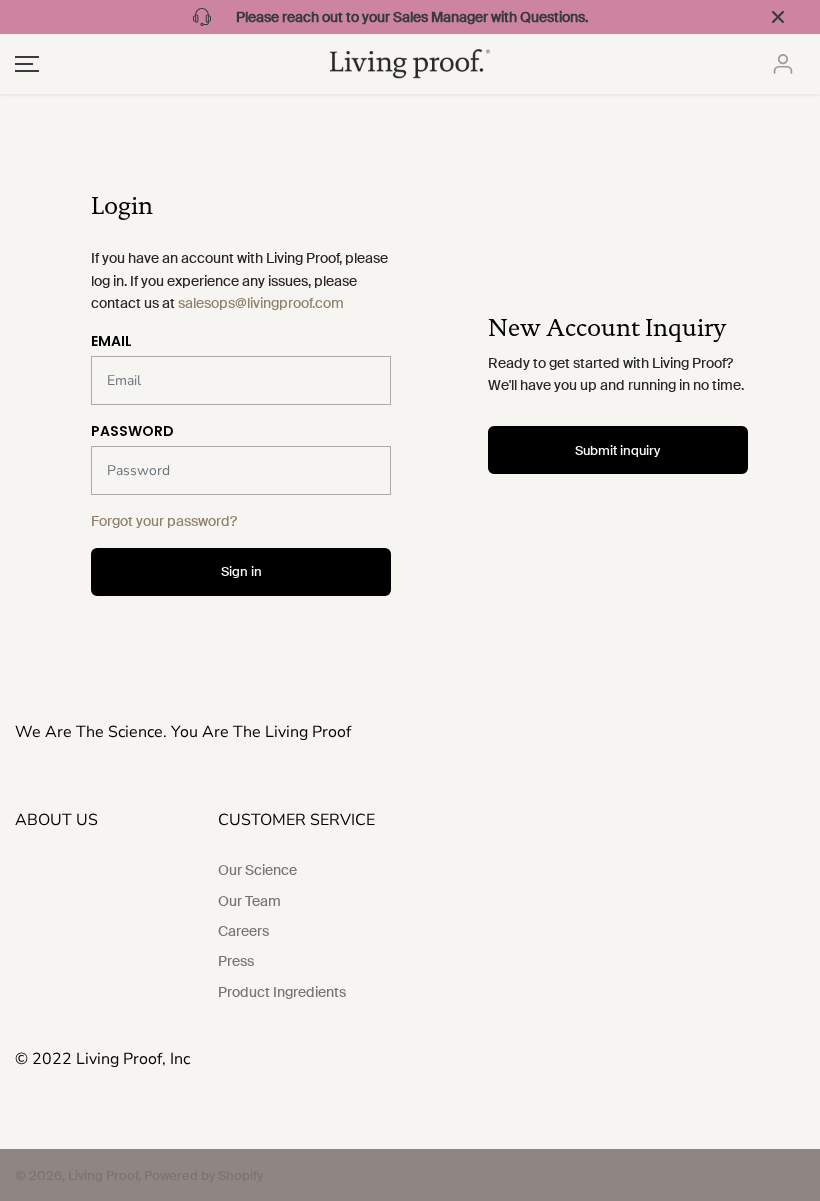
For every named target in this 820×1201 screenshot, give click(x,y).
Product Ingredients (282, 992)
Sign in (241, 571)
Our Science (257, 870)
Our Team (249, 901)
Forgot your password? (164, 521)
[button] (24, 64)
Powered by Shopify (203, 1175)
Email (111, 341)
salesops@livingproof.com (261, 303)
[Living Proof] (410, 64)
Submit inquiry (617, 450)
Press (236, 961)
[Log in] (783, 64)
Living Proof (103, 1175)
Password (132, 431)
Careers (243, 931)
